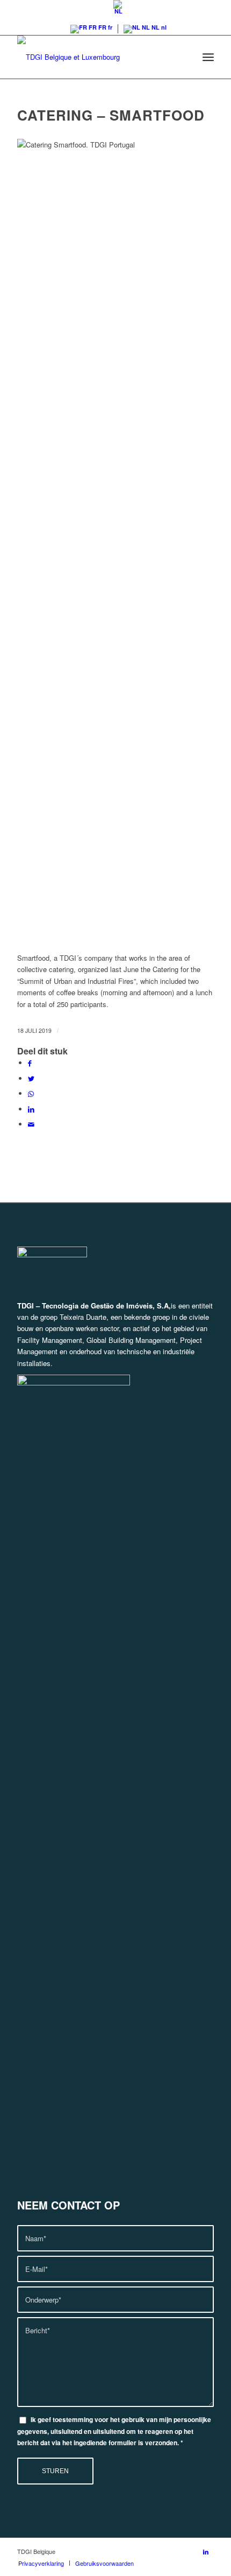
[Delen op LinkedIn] (31, 1109)
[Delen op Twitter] (31, 1078)
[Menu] (208, 57)
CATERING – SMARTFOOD (111, 115)
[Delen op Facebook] (30, 1063)
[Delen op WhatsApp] (31, 1093)
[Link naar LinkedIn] (206, 2551)
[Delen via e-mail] (31, 1124)
